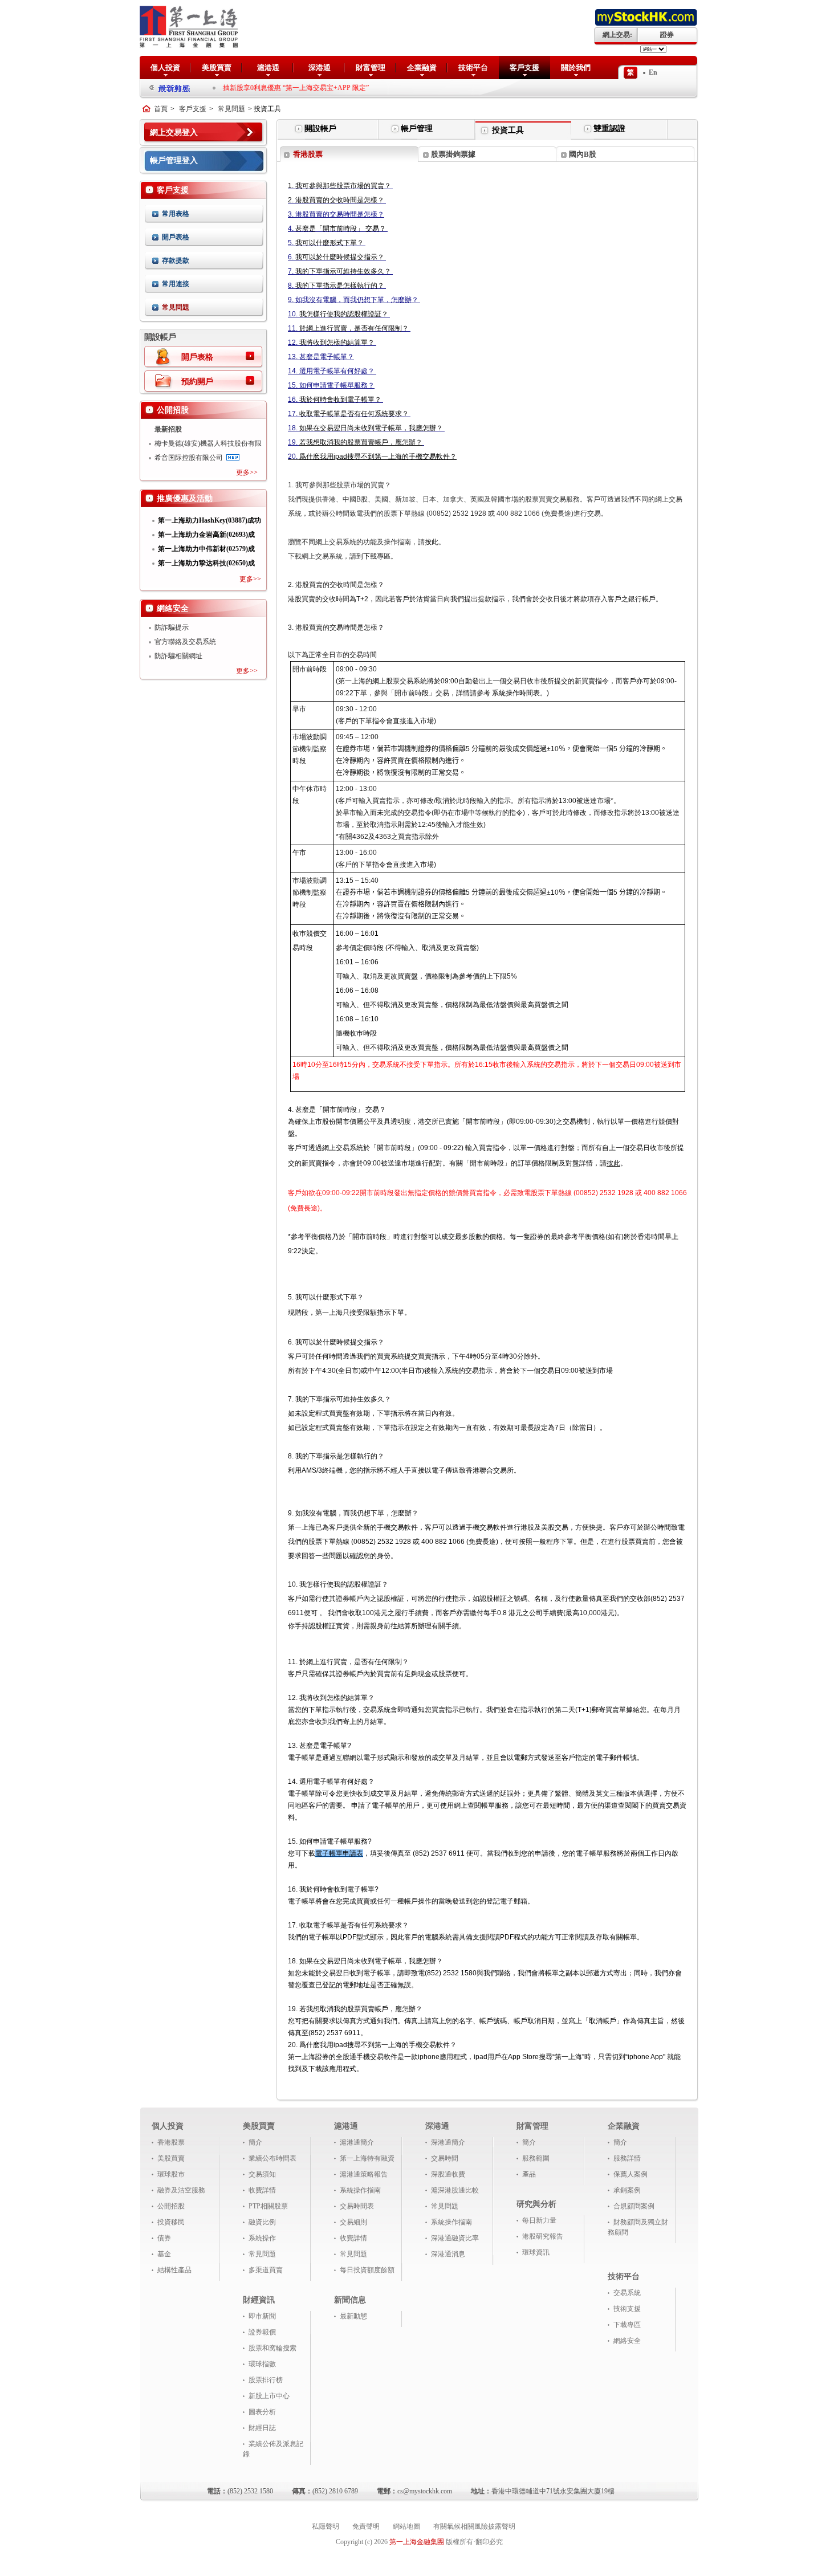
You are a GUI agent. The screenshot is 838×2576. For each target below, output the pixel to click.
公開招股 (171, 2206)
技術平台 (473, 68)
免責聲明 (366, 2526)
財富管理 (371, 68)
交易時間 (445, 2158)
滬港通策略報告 (364, 2174)
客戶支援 (524, 68)
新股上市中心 (269, 2396)
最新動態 (353, 2316)
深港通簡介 (448, 2142)
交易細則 (353, 2222)
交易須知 (262, 2174)
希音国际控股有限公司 (189, 458)
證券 (667, 35)
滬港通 (268, 68)
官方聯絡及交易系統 (185, 642)
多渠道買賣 (266, 2270)
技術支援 (627, 2309)
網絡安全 (627, 2341)
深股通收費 (448, 2174)
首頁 (161, 109)
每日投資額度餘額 (367, 2270)
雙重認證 (609, 129)
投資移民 (171, 2222)
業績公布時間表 (272, 2158)
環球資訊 (536, 2252)
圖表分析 (262, 2412)
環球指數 (262, 2364)
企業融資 (422, 68)
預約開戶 (197, 382)
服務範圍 (536, 2158)
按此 (613, 1163)
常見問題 (231, 109)
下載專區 (627, 2325)
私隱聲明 (326, 2526)
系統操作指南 (360, 2190)
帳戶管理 (417, 129)
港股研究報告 (543, 2236)
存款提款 (176, 260)
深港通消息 (448, 2254)
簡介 (255, 2142)
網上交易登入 (174, 133)
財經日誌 (262, 2428)
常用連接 (176, 284)
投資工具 (508, 130)
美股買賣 (217, 68)
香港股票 (171, 2142)
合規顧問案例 (634, 2206)
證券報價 (262, 2332)
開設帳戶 (320, 129)
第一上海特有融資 (367, 2158)
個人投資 (165, 68)
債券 (164, 2238)
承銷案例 (627, 2190)
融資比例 (262, 2222)
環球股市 (171, 2174)
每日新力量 (539, 2220)
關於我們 (576, 68)
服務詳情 (627, 2158)
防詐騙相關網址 (178, 656)
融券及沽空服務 (181, 2190)
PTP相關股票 (268, 2206)
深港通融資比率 (455, 2238)
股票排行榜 (266, 2380)
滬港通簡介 (357, 2142)
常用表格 (176, 214)
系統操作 (262, 2238)
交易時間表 (357, 2206)
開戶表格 (176, 237)
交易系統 (627, 2293)
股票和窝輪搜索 (272, 2348)
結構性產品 (174, 2270)
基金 (164, 2254)
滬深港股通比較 (455, 2190)
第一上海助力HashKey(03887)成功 (209, 520)
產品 (529, 2174)
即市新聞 (262, 2316)
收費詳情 (262, 2190)
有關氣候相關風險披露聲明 (474, 2526)
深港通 (320, 68)
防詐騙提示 (172, 627)
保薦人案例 (630, 2174)
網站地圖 (406, 2526)
